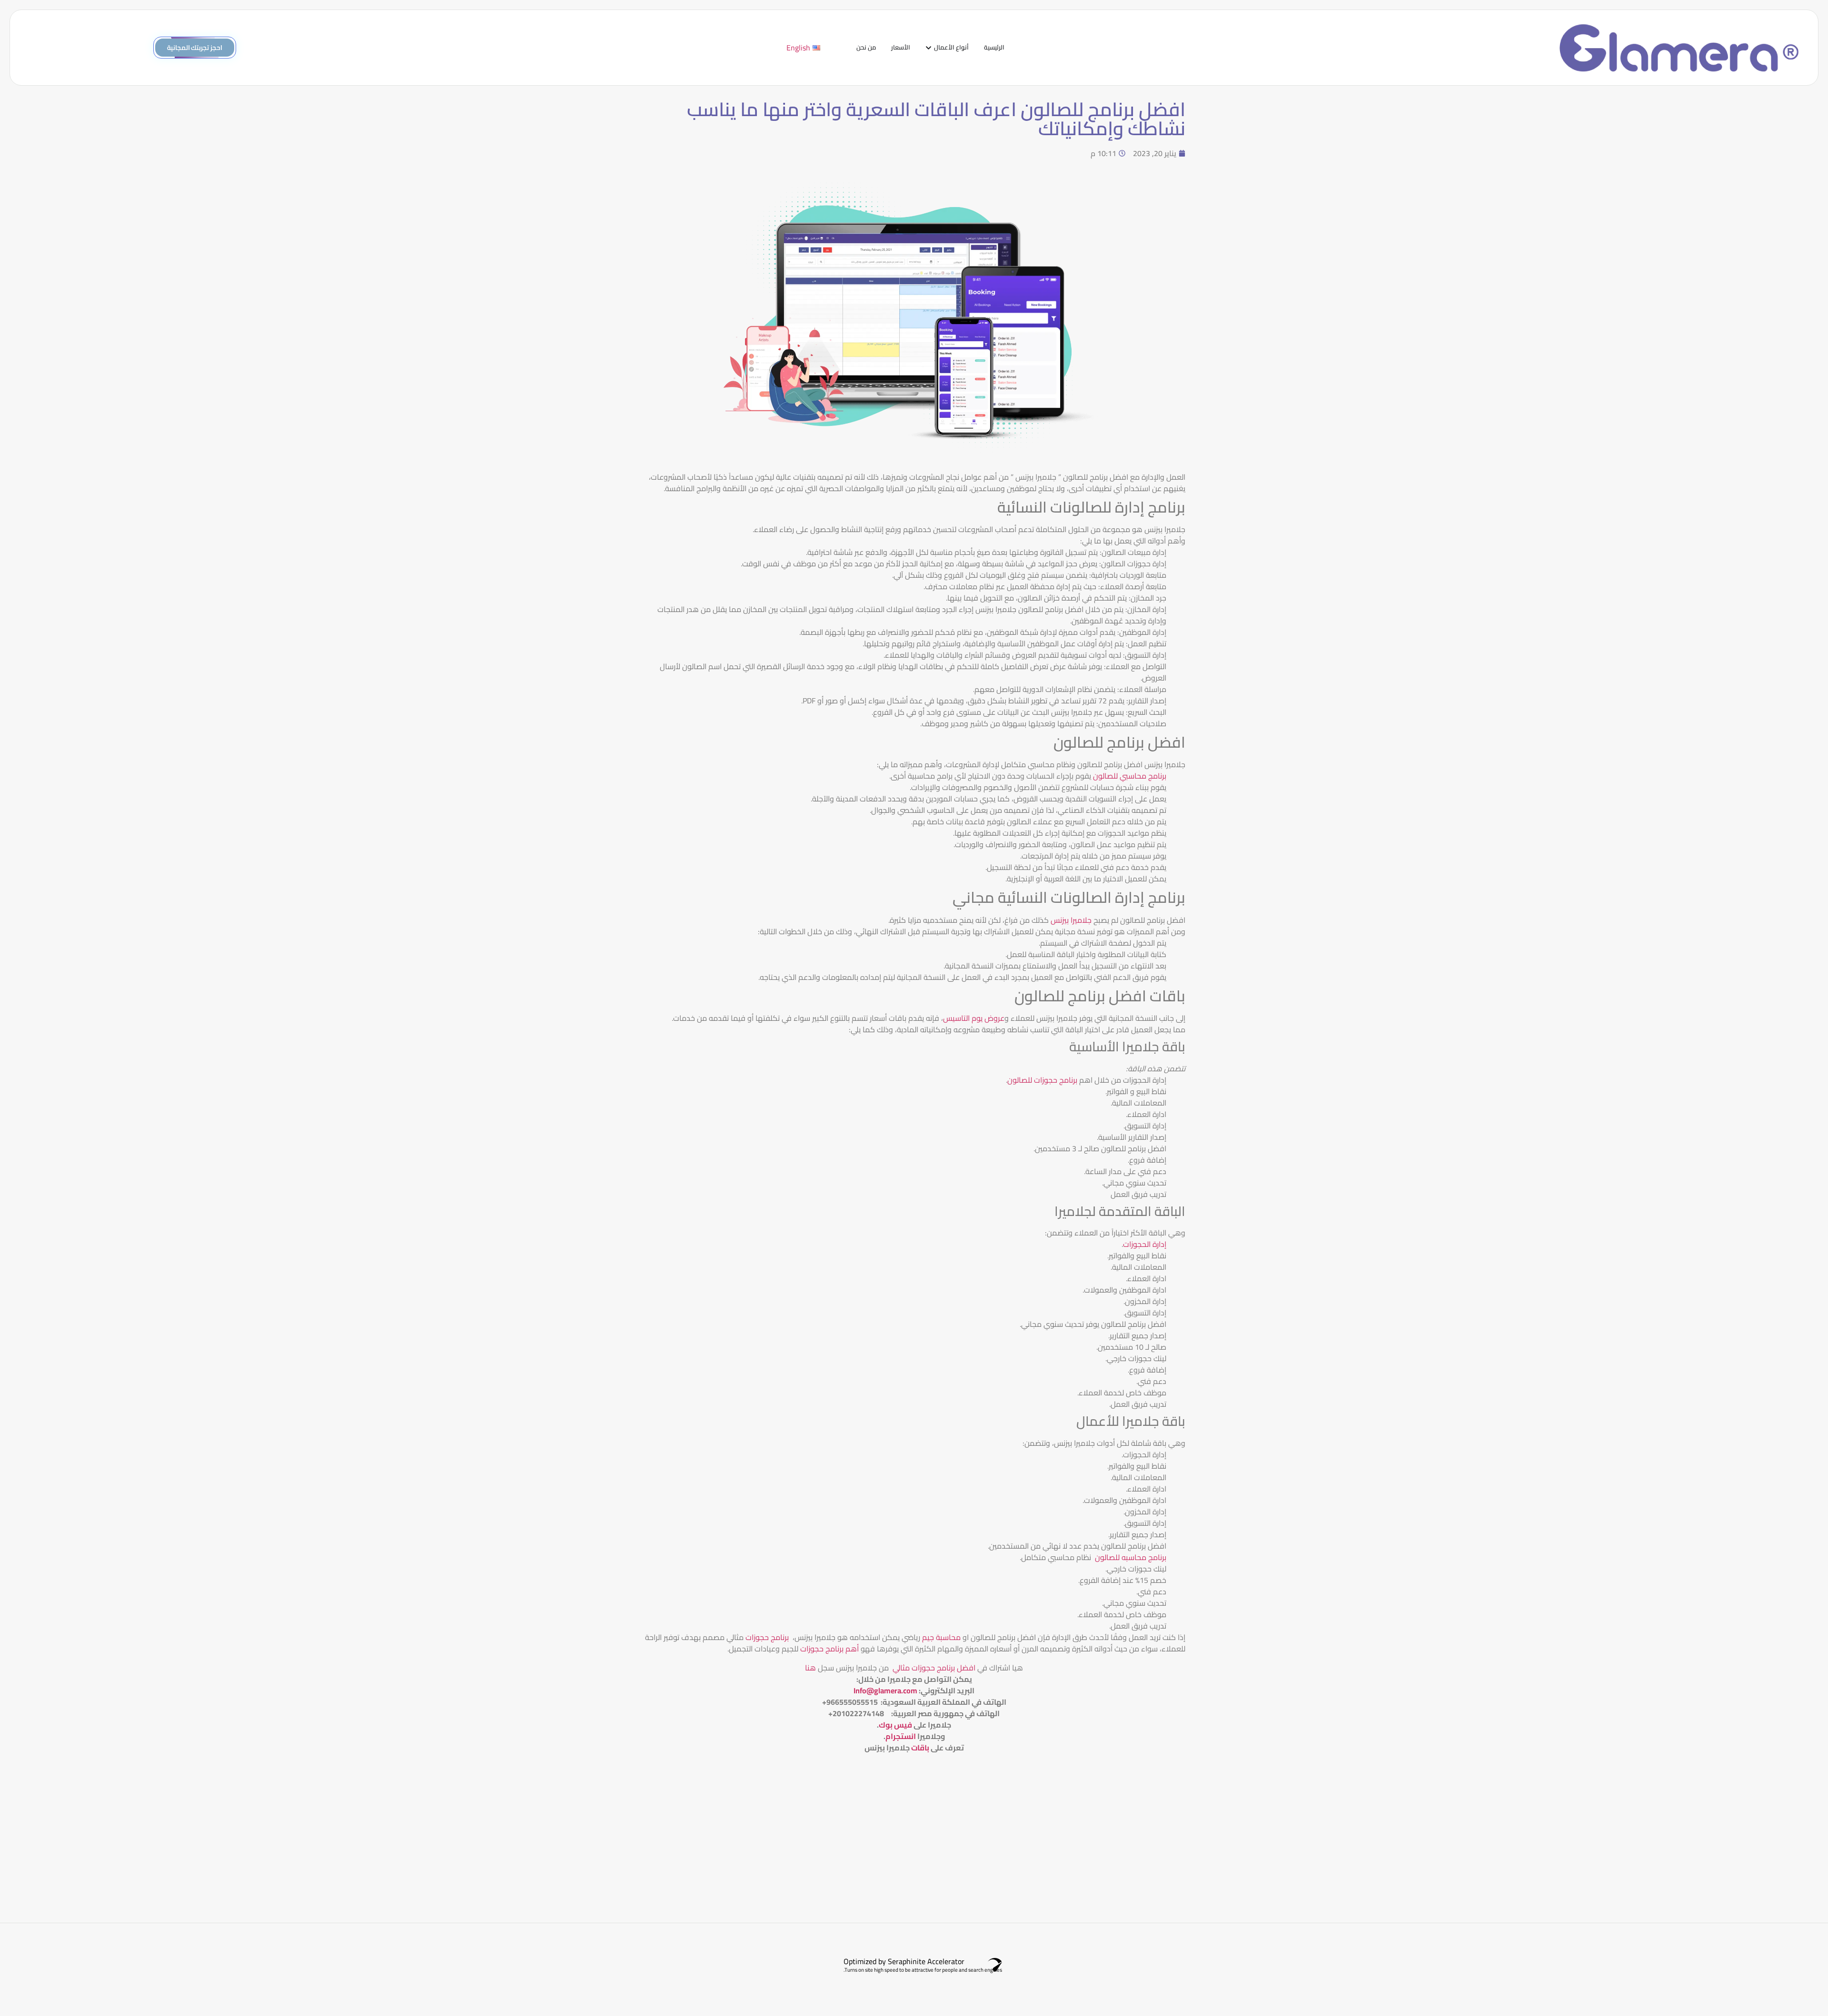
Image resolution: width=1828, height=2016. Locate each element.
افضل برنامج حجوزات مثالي (933, 1668)
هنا (810, 1668)
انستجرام (901, 1736)
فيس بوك (895, 1725)
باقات (920, 1748)
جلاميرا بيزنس (1071, 920)
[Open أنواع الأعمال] (929, 48)
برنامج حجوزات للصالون (1042, 1080)
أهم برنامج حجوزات (830, 1649)
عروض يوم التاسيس (974, 1018)
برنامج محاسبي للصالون (1130, 776)
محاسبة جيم (941, 1637)
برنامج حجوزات (767, 1637)
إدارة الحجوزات (1145, 1244)
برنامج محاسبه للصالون (1131, 1557)
